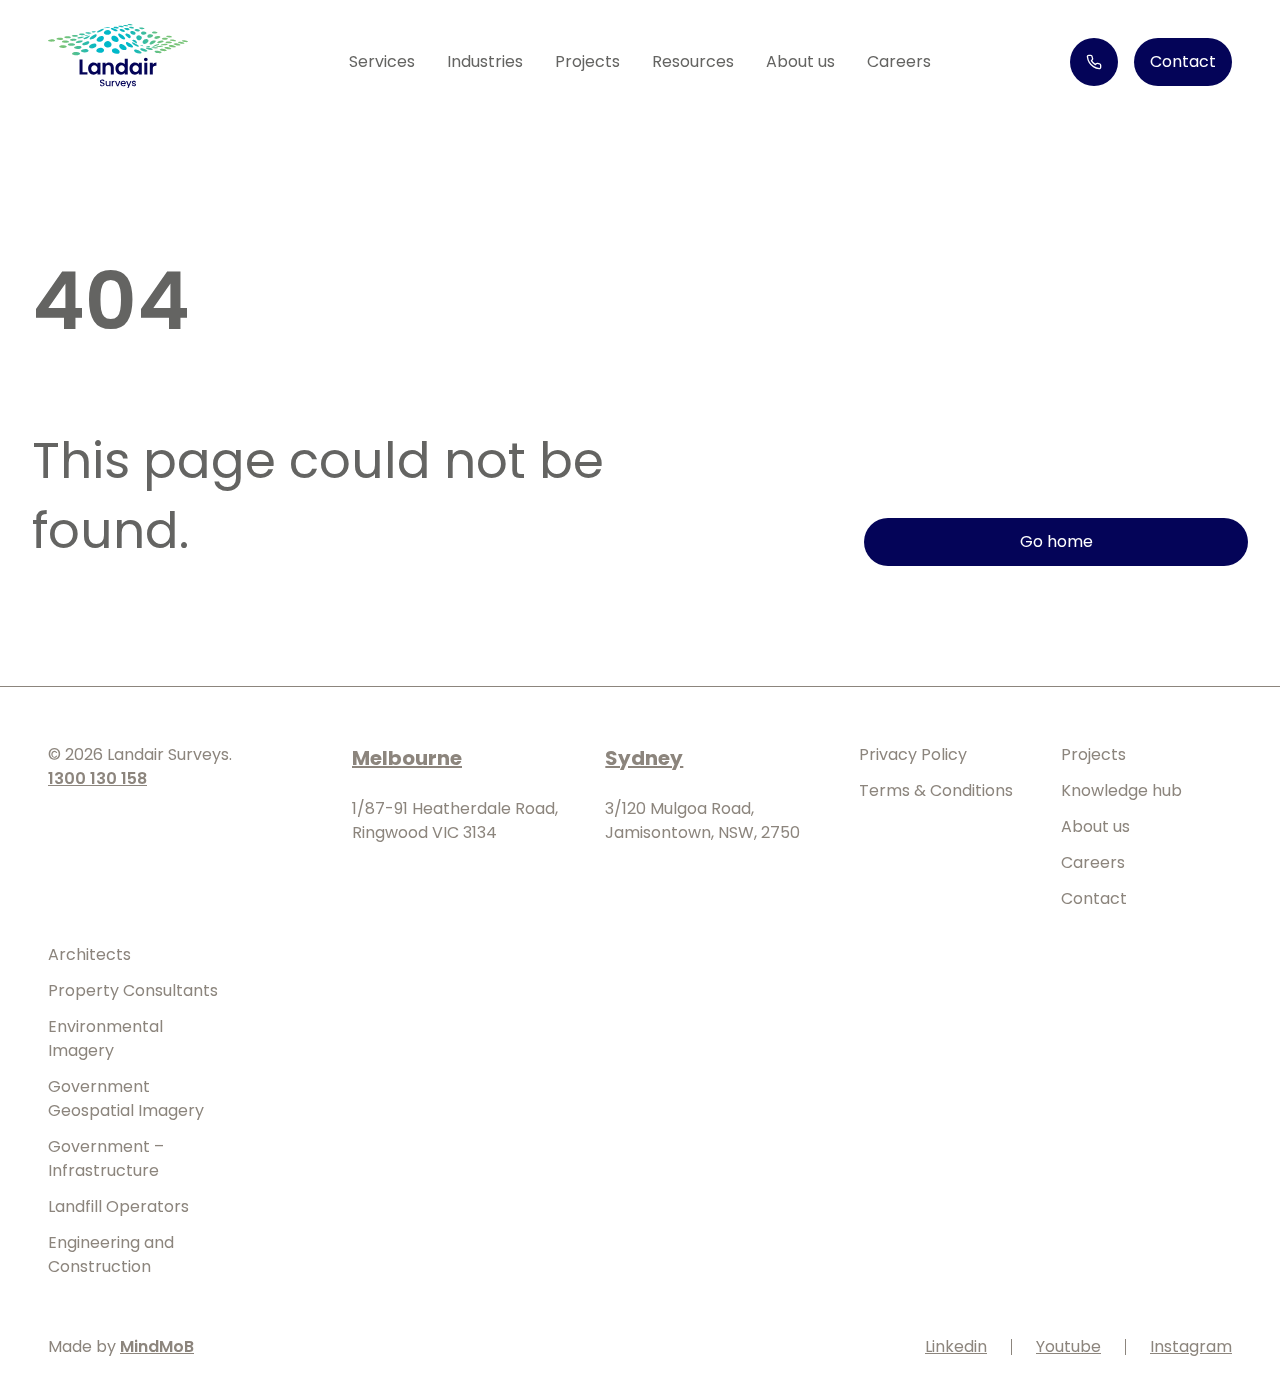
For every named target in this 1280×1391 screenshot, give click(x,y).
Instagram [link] (1191, 1346)
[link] (118, 59)
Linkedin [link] (956, 1346)
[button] (382, 62)
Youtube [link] (1068, 1346)
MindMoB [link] (157, 1346)
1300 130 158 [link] (97, 778)
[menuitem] (587, 62)
